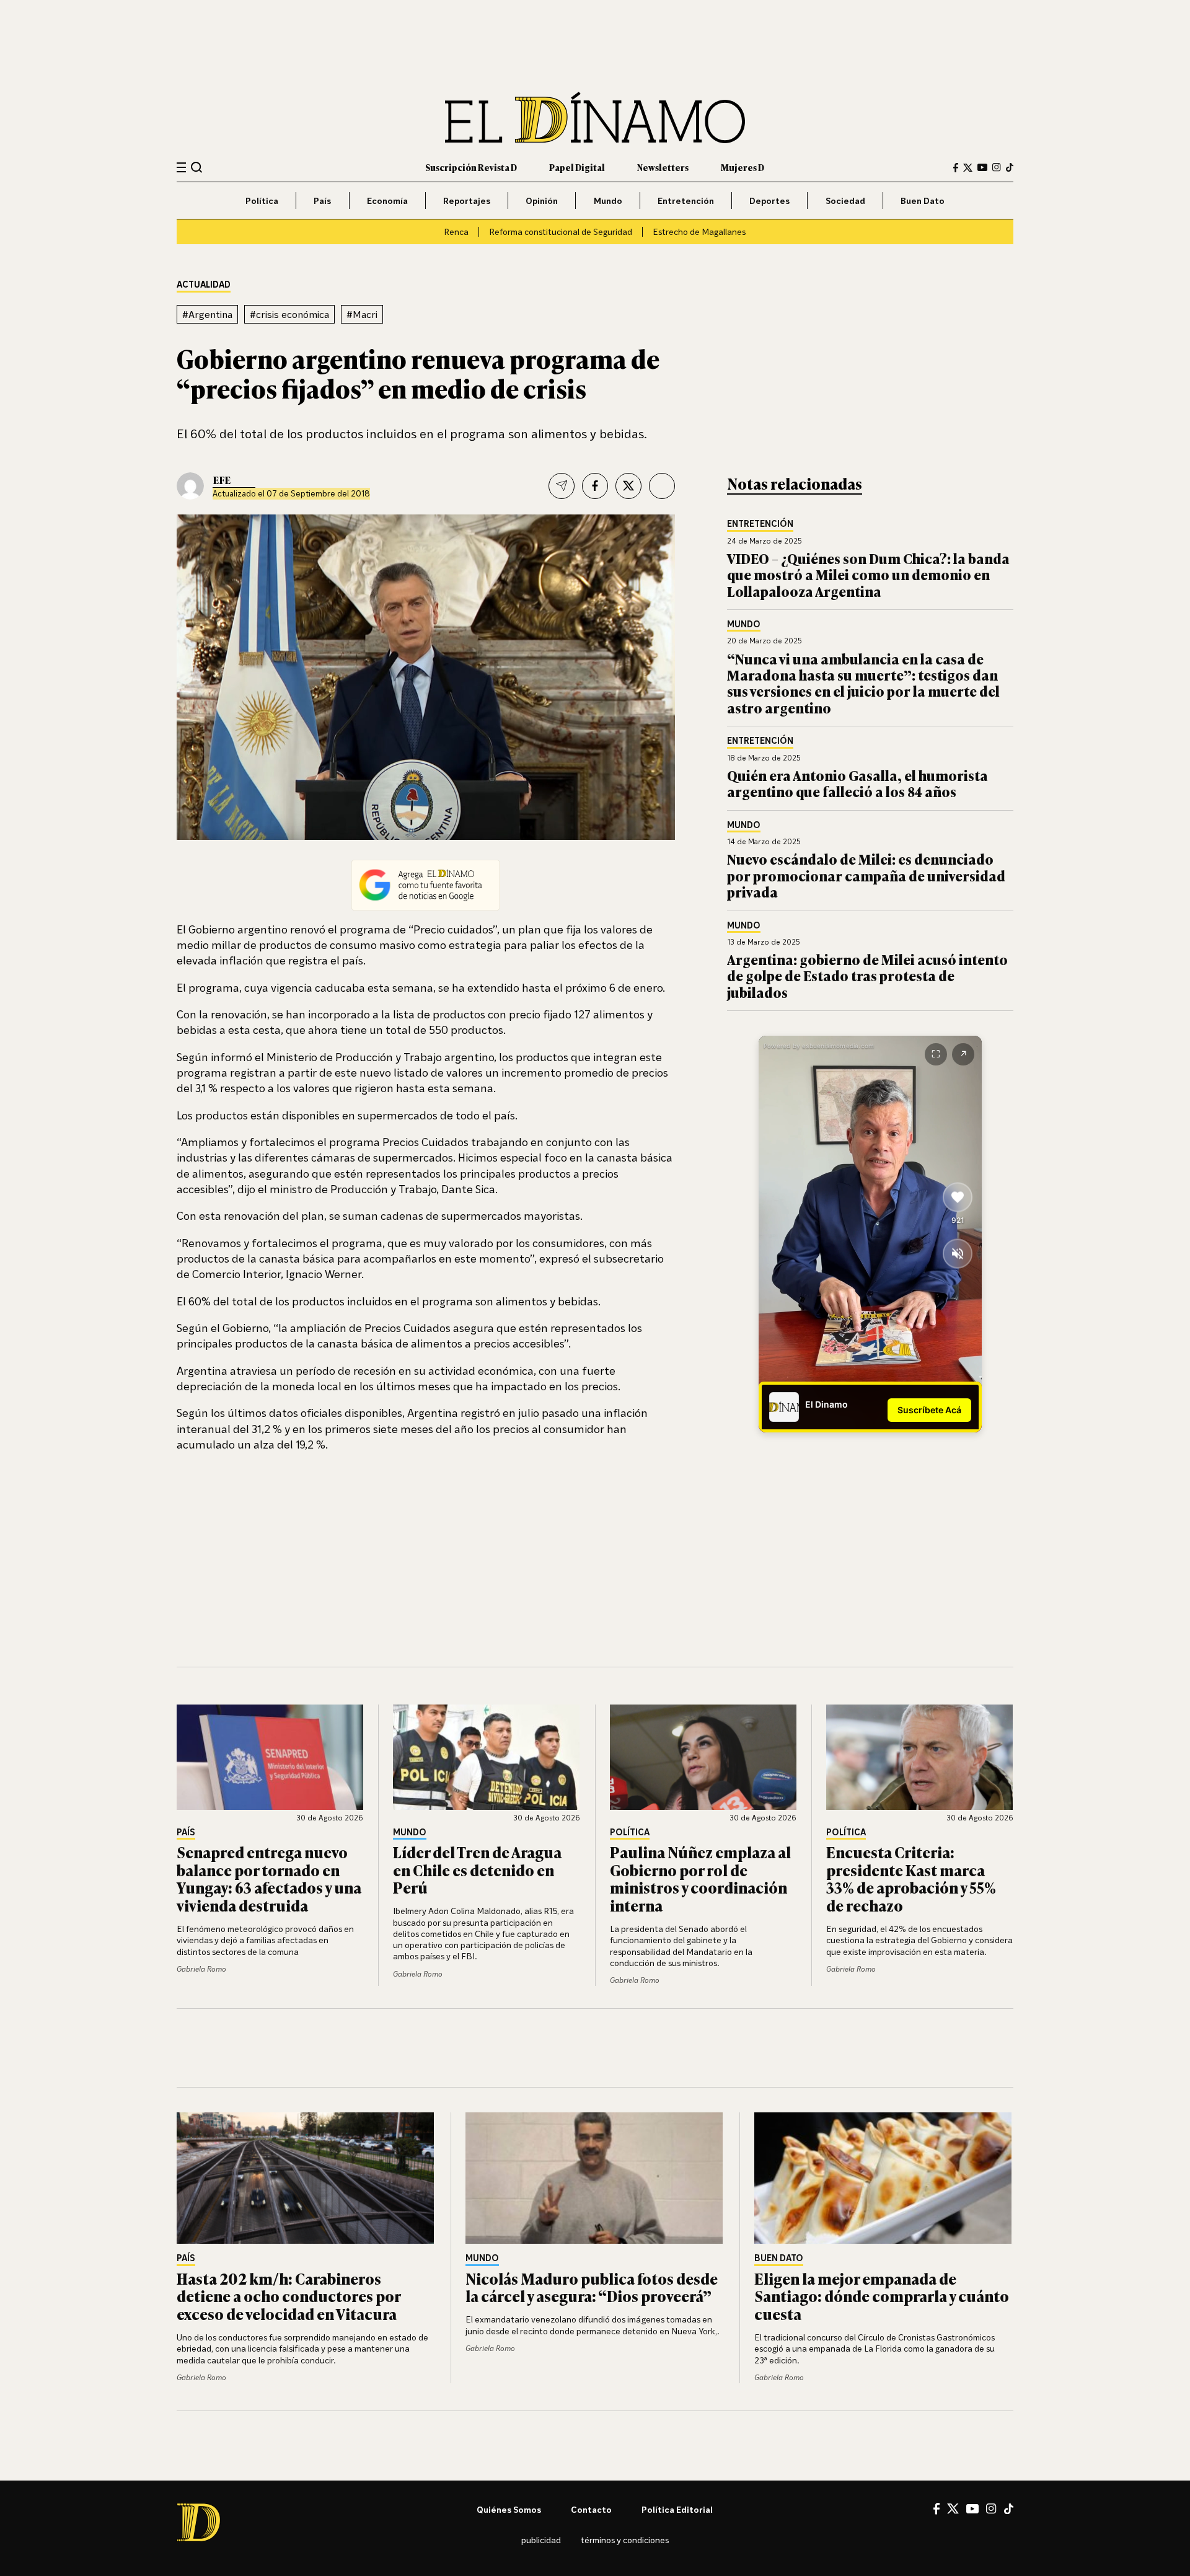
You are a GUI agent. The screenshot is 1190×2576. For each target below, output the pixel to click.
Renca (456, 232)
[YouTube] (982, 167)
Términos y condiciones (625, 2540)
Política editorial (677, 2509)
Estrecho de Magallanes (699, 232)
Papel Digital (577, 167)
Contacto (591, 2509)
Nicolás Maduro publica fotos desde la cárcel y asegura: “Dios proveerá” (592, 2287)
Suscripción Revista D (471, 167)
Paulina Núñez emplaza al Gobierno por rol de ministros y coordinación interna (700, 1878)
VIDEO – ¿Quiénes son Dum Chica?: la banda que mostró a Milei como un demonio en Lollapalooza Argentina (868, 575)
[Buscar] (197, 167)
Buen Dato (923, 201)
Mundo (608, 201)
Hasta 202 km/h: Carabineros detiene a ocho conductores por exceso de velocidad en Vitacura (289, 2296)
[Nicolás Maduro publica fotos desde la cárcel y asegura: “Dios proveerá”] (595, 2178)
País (322, 201)
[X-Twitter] (968, 168)
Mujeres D (743, 167)
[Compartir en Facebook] (595, 486)
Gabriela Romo (201, 1969)
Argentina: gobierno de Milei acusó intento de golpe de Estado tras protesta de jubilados (867, 976)
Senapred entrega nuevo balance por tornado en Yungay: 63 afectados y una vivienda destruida (269, 1878)
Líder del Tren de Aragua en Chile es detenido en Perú (477, 1870)
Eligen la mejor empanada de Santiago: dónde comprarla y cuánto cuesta (882, 2296)
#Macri (362, 314)
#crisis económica (289, 314)
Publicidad (541, 2540)
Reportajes (467, 201)
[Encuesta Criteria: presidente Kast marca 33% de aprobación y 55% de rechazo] (920, 1757)
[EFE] (190, 486)
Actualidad (204, 285)
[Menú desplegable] (181, 168)
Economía (387, 201)
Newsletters (663, 167)
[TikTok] (1010, 167)
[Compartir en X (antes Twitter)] (628, 486)
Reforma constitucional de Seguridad (561, 232)
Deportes (769, 201)
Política (262, 201)
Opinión (542, 201)
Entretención (686, 201)
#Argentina (207, 314)
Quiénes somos (509, 2509)
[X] (953, 2508)
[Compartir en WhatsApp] (662, 486)
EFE (222, 480)
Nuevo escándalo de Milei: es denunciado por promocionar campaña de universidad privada (866, 875)
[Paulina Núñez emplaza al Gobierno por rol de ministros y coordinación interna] (703, 1757)
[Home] (595, 117)
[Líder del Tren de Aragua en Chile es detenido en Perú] (487, 1757)
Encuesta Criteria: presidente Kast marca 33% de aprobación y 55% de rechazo (911, 1878)
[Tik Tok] (1009, 2509)
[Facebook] (956, 168)
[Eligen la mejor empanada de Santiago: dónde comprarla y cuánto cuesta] (884, 2178)
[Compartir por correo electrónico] (562, 486)
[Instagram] (997, 167)
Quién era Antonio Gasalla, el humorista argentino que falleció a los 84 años (857, 783)
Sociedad (845, 201)
